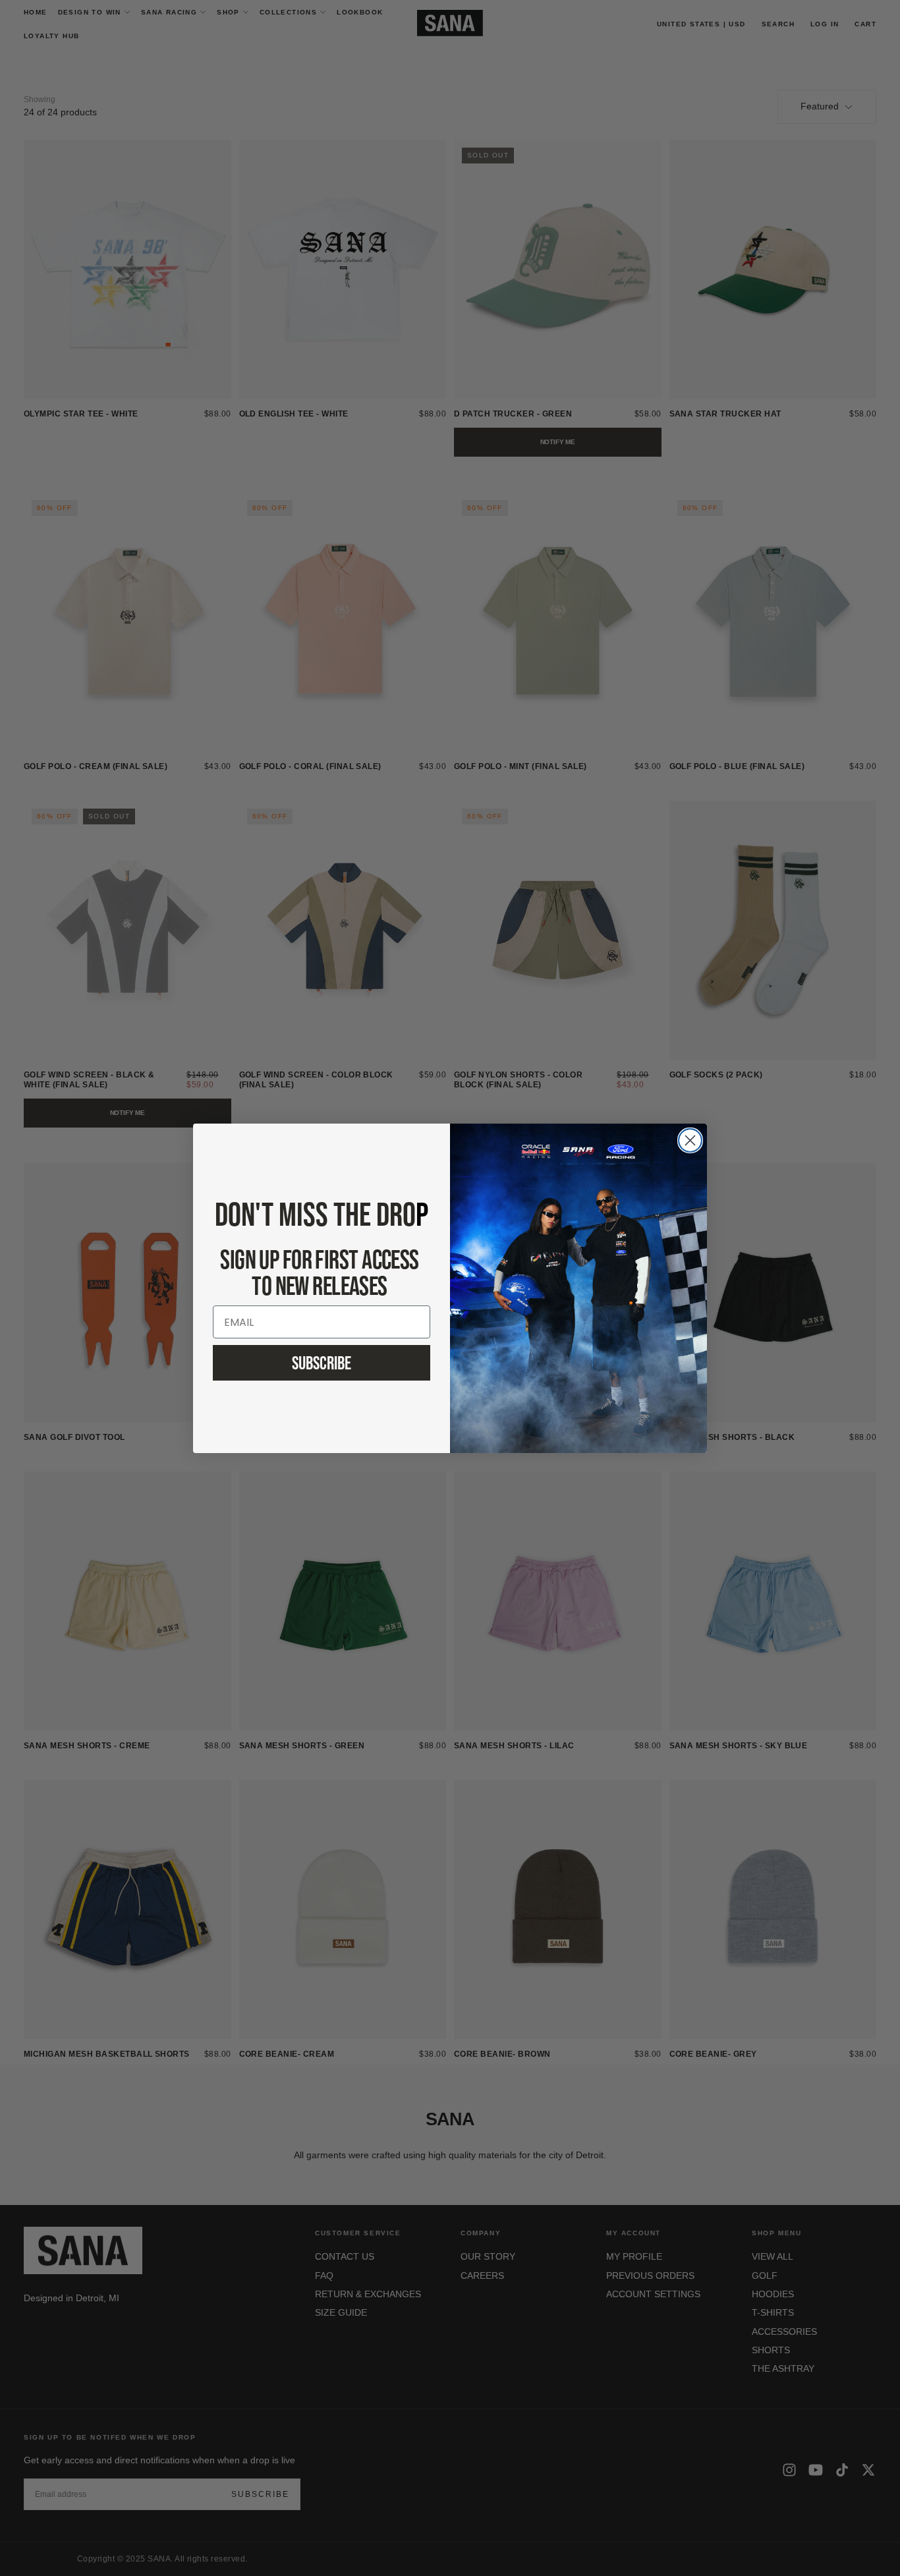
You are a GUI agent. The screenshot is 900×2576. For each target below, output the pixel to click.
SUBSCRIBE (322, 1363)
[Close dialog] (690, 1140)
